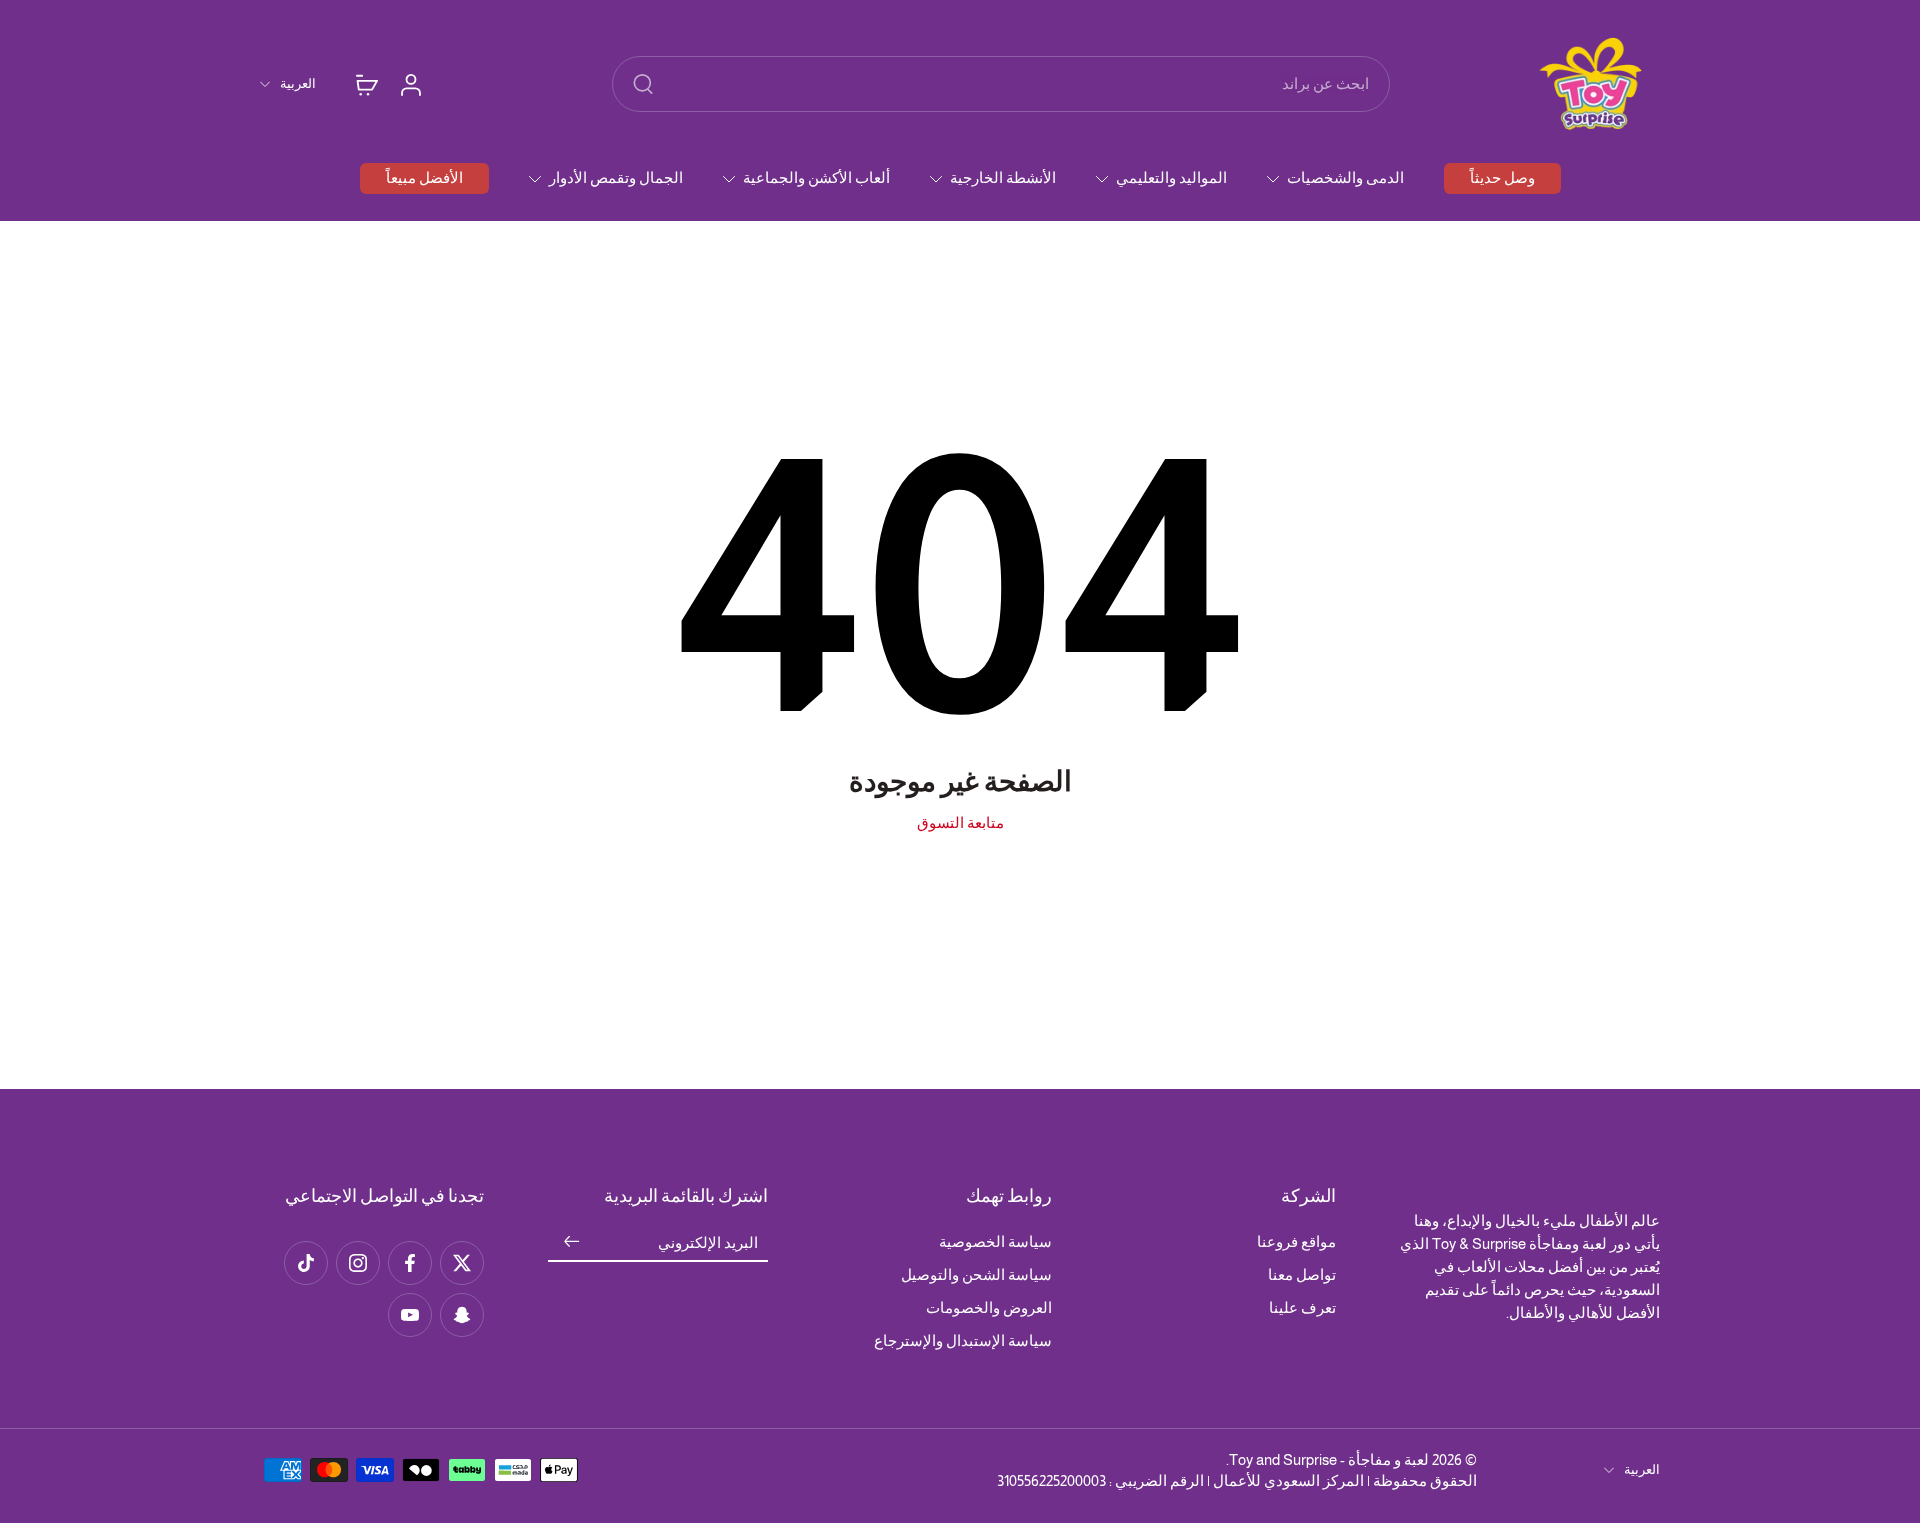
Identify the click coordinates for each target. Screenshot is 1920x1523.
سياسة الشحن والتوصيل (976, 1274)
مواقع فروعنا (1296, 1241)
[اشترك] (572, 1242)
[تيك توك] (306, 1263)
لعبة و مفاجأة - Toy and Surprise (1329, 1459)
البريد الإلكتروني (708, 1242)
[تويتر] (462, 1263)
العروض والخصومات (989, 1307)
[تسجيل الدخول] (410, 84)
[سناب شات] (462, 1315)
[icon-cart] (366, 84)
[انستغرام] (358, 1263)
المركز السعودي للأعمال (1288, 1480)
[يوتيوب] (410, 1315)
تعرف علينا (1302, 1307)
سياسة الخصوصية (995, 1241)
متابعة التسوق (960, 822)
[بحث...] (643, 84)
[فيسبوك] (410, 1263)
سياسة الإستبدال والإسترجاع (963, 1340)
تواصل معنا (1302, 1274)
